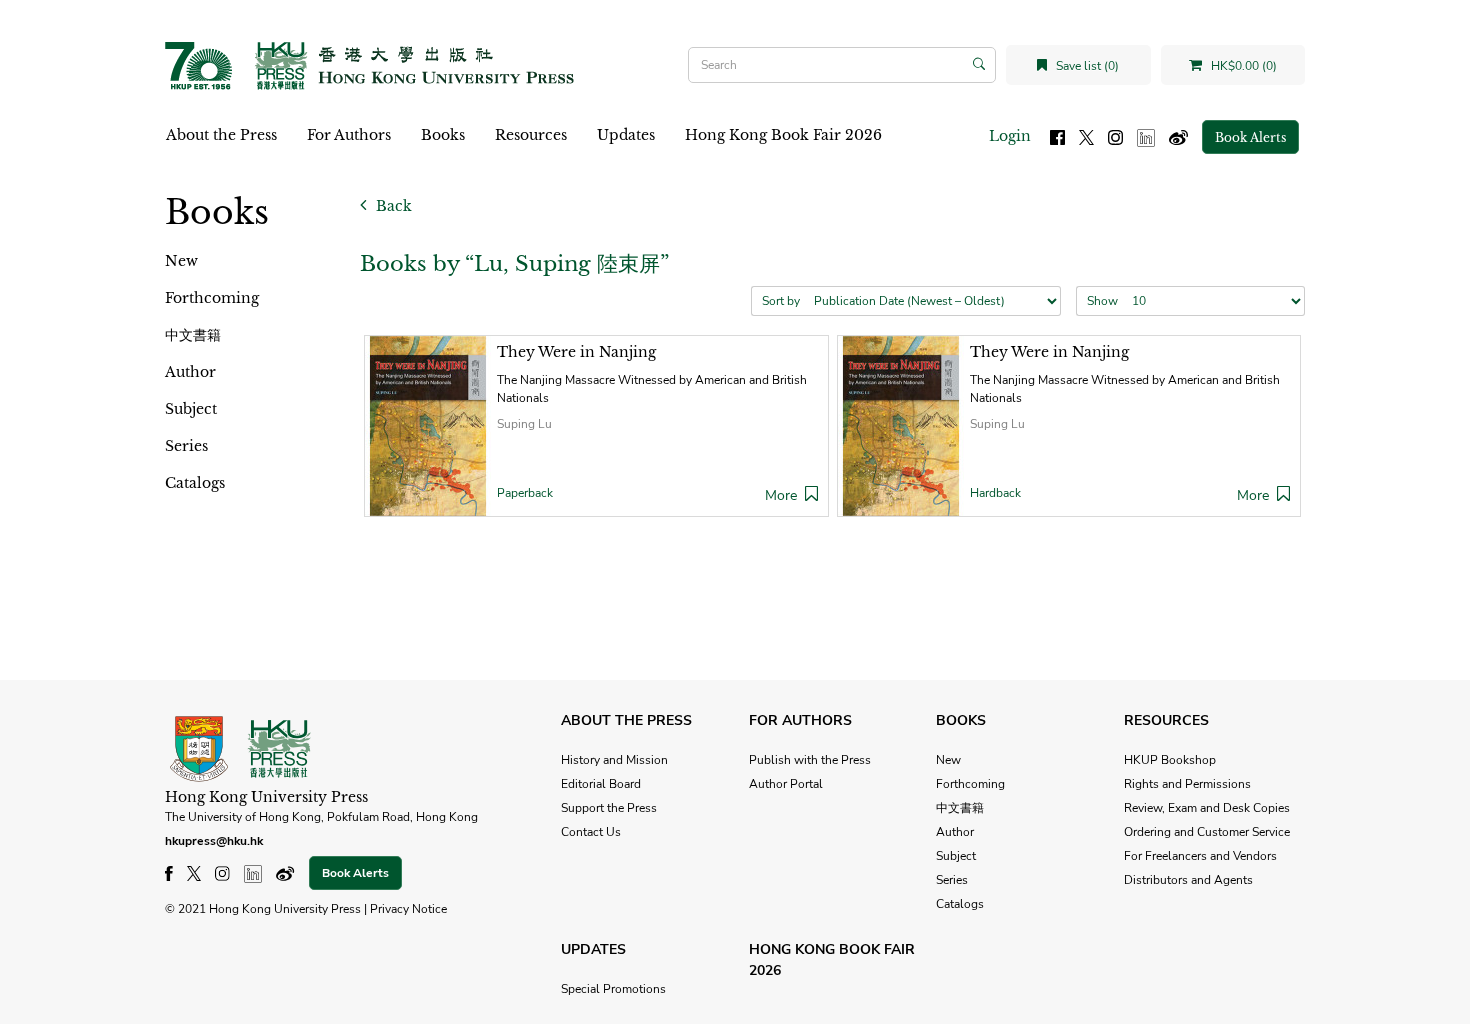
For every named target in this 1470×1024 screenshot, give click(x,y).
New (181, 261)
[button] (811, 495)
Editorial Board (601, 784)
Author (190, 372)
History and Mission (614, 760)
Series (186, 446)
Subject (191, 409)
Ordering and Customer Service (1207, 832)
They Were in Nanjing (576, 352)
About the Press (221, 135)
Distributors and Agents (1188, 880)
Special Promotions (613, 989)
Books (443, 135)
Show (1102, 301)
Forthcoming (212, 298)
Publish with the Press (810, 760)
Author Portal (786, 784)
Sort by (781, 301)
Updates (626, 135)
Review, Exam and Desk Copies (1207, 808)
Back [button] (392, 206)
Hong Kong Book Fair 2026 (783, 135)
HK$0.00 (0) (1242, 66)
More (781, 495)
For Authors (349, 135)
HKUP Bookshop (1170, 760)
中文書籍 (193, 335)
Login (1010, 136)
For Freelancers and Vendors (1200, 856)
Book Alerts (1250, 137)
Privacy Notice (408, 909)
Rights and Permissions (1187, 784)
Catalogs (195, 483)
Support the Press (609, 808)
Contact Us (591, 832)
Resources (531, 135)
